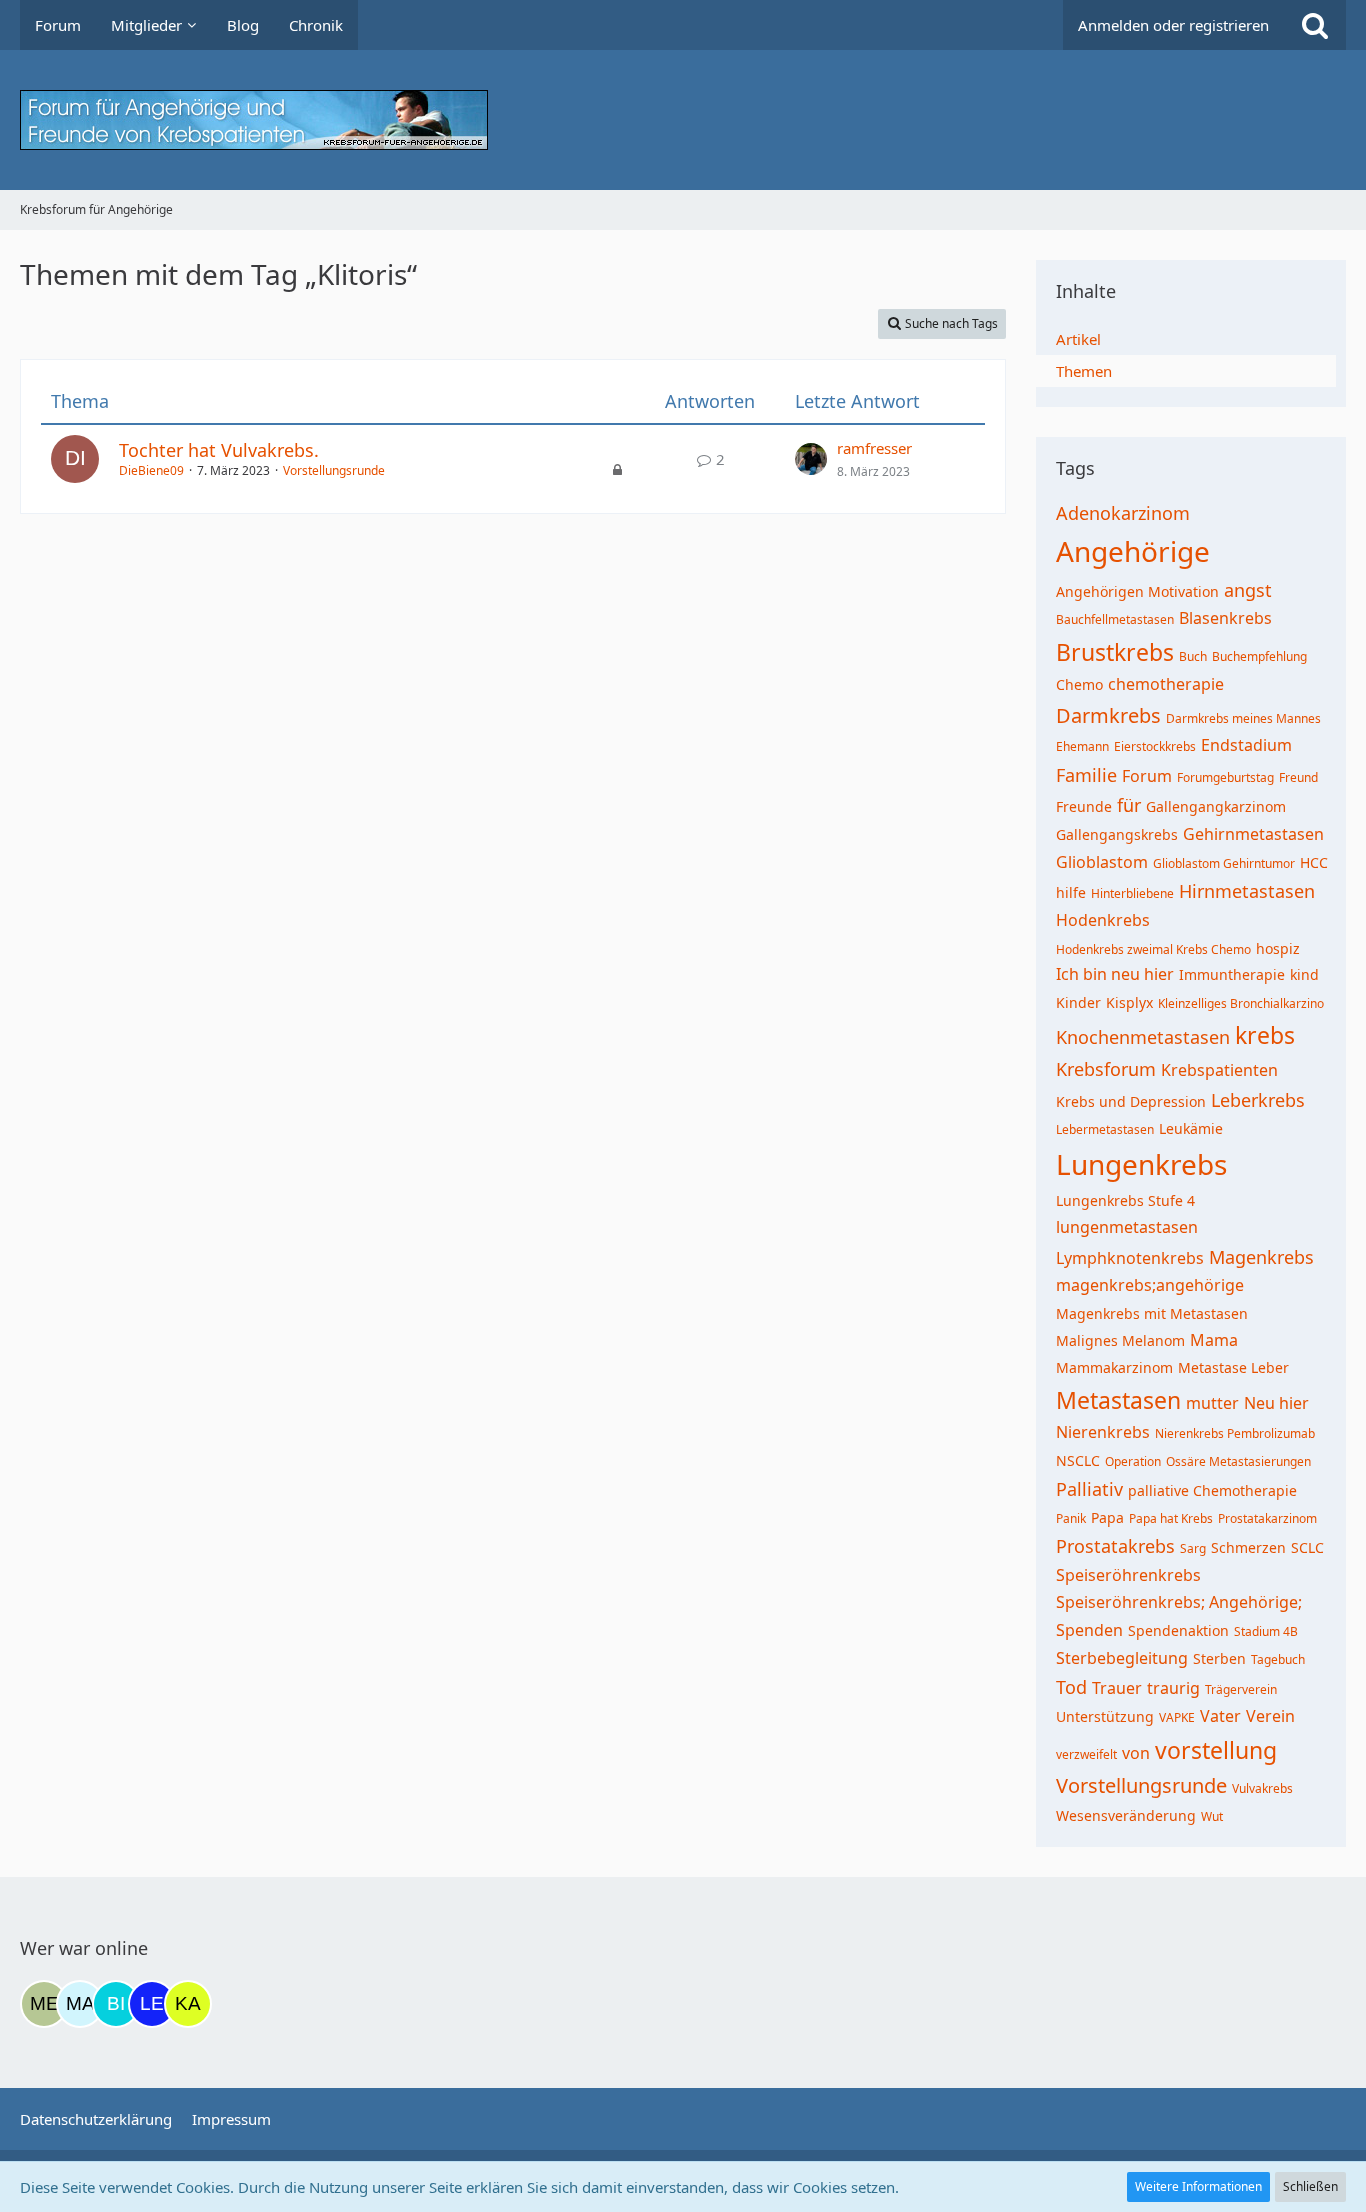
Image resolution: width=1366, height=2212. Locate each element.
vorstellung (1216, 1750)
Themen (1084, 371)
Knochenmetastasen (1143, 1037)
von (1136, 1753)
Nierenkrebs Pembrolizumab (1235, 1433)
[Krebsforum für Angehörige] (683, 120)
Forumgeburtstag (1225, 777)
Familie (1086, 775)
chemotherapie (1166, 684)
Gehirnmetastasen (1253, 834)
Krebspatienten (1219, 1070)
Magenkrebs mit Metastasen (1152, 1313)
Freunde (1084, 806)
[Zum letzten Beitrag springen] (811, 459)
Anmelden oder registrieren (1173, 25)
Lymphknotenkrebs (1130, 1258)
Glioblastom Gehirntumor (1224, 863)
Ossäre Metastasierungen (1238, 1461)
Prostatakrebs (1115, 1546)
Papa (1107, 1517)
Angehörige (1133, 551)
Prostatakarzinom (1267, 1518)
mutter (1212, 1403)
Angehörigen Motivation (1137, 591)
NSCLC (1078, 1460)
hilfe (1071, 892)
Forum (1147, 776)
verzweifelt (1086, 1754)
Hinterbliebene (1132, 893)
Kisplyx (1129, 1002)
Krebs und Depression (1131, 1101)
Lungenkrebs (1141, 1164)
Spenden (1089, 1630)
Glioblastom (1102, 862)
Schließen (1310, 2186)
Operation (1133, 1461)
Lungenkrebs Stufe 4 (1125, 1200)
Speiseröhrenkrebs (1128, 1575)
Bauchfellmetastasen (1115, 619)
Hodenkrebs (1103, 920)
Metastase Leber (1233, 1367)
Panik (1071, 1518)
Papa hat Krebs (1171, 1518)
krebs (1265, 1035)
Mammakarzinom (1114, 1367)
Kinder (1078, 1002)
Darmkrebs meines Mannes (1243, 718)
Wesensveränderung (1126, 1815)
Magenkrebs (1261, 1257)
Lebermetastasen (1105, 1129)
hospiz (1278, 948)
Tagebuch (1278, 1659)
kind (1304, 974)
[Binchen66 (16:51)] (116, 2004)
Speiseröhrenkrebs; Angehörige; (1179, 1602)
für (1129, 805)
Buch (1193, 656)
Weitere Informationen (1198, 2186)
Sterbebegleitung (1122, 1658)
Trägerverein (1241, 1689)
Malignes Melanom (1120, 1340)
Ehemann (1082, 746)
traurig (1173, 1688)
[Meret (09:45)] (44, 2004)
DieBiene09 (151, 470)
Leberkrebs (1258, 1100)
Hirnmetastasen (1247, 891)
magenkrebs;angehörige (1150, 1285)
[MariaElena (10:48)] (80, 2004)
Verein (1270, 1716)
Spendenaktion (1178, 1630)
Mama (1214, 1340)
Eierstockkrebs (1155, 746)
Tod (1071, 1687)
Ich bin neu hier (1115, 974)
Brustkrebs (1115, 652)
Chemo (1079, 684)
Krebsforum (1106, 1069)
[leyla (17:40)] (152, 2004)
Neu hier (1276, 1403)
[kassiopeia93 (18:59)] (188, 2004)
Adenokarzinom (1123, 513)
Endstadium (1246, 745)
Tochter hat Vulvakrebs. (219, 450)
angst (1248, 590)
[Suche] (1315, 25)
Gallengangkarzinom (1216, 806)
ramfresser (874, 448)
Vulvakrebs (1262, 1788)
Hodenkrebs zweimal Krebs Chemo (1153, 949)
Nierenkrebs (1103, 1432)
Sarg (1193, 1548)
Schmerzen (1248, 1547)
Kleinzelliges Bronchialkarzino (1241, 1003)
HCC (1314, 862)
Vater (1220, 1716)
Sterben (1219, 1658)
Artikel (1078, 339)
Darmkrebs (1108, 715)
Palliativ (1089, 1489)
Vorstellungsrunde (334, 470)
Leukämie (1191, 1128)
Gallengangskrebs (1117, 834)
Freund (1298, 777)
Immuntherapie (1232, 974)
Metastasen (1118, 1400)
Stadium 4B (1266, 1631)
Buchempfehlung (1259, 656)
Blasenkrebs (1225, 618)
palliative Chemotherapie (1212, 1490)
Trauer (1117, 1688)
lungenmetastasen (1127, 1227)
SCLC (1307, 1547)
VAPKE (1177, 1717)
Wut (1212, 1816)
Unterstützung (1105, 1716)
